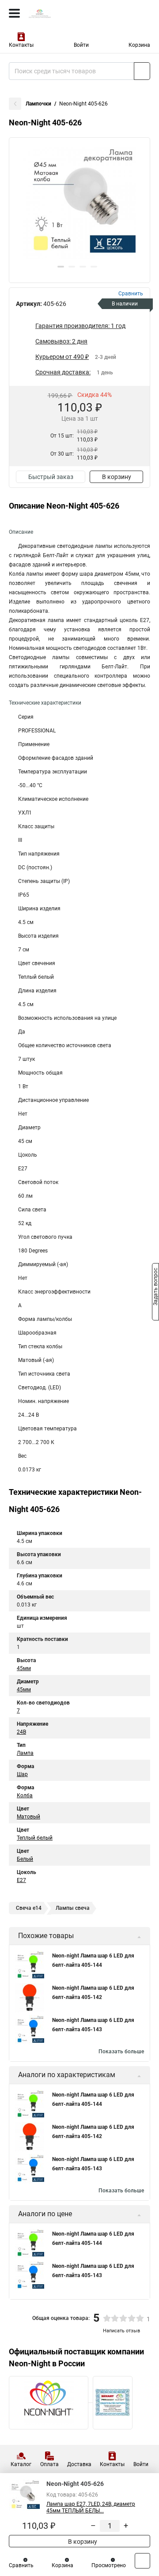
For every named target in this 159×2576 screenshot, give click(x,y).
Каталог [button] (21, 2464)
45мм (24, 1668)
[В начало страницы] (142, 2561)
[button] (61, 267)
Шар (22, 1774)
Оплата (49, 2464)
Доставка (79, 2464)
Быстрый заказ (51, 477)
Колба (25, 1795)
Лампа (25, 1753)
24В (21, 1732)
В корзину (117, 477)
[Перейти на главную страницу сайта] (66, 13)
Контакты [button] (21, 45)
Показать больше (121, 2052)
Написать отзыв (121, 2331)
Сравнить (21, 2565)
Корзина (139, 45)
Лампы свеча (73, 1908)
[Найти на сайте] (142, 71)
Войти (81, 45)
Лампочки (38, 104)
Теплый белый (35, 1838)
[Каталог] (14, 13)
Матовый (28, 1817)
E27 (21, 1880)
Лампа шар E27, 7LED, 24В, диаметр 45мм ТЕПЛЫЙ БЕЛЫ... (91, 2507)
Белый (25, 1859)
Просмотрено (109, 2565)
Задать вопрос (155, 1287)
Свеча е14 (29, 1908)
